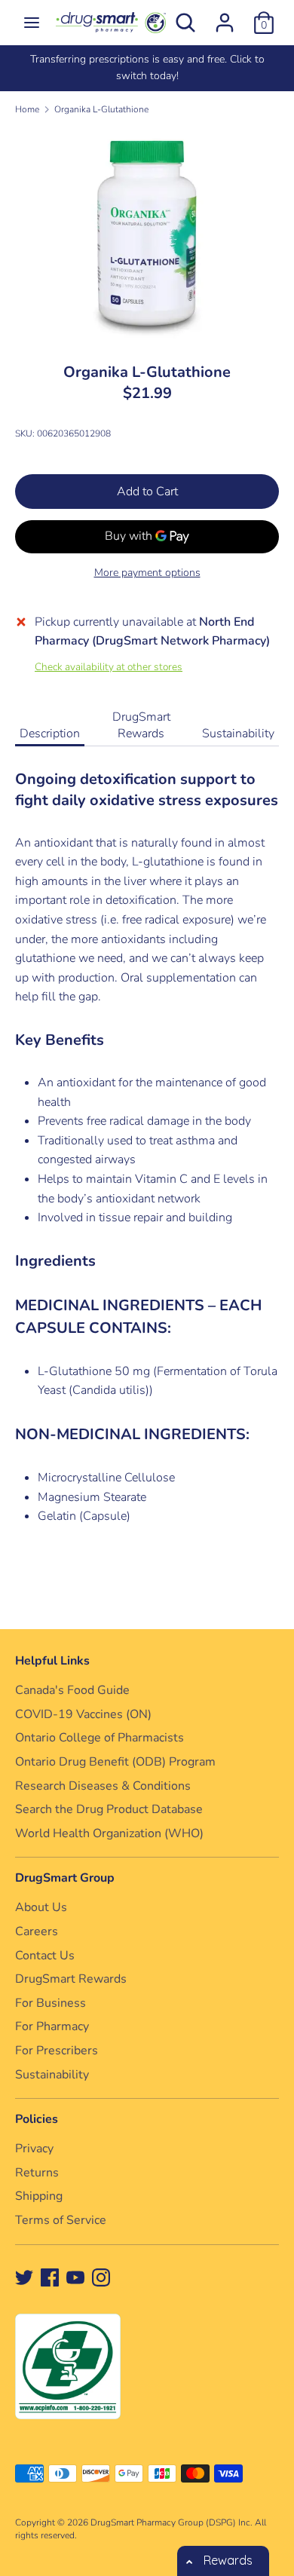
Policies (37, 2119)
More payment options (147, 573)
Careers (37, 1931)
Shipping (39, 2196)
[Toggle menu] (32, 23)
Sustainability (238, 734)
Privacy (34, 2149)
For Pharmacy (52, 2026)
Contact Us (45, 1956)
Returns (37, 2173)
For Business (51, 2003)
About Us (41, 1907)
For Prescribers (57, 2051)
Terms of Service (61, 2220)
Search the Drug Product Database (109, 1809)
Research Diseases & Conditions (103, 1786)
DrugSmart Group (65, 1878)
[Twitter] (24, 2277)
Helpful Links (52, 1661)
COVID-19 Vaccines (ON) (83, 1714)
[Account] (225, 17)
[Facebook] (50, 2277)
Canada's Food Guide (72, 1690)
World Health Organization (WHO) (109, 1833)
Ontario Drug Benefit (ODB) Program (115, 1762)
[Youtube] (75, 2277)
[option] (147, 68)
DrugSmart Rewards (141, 725)
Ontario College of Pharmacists (100, 1738)
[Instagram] (101, 2277)
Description (50, 734)
